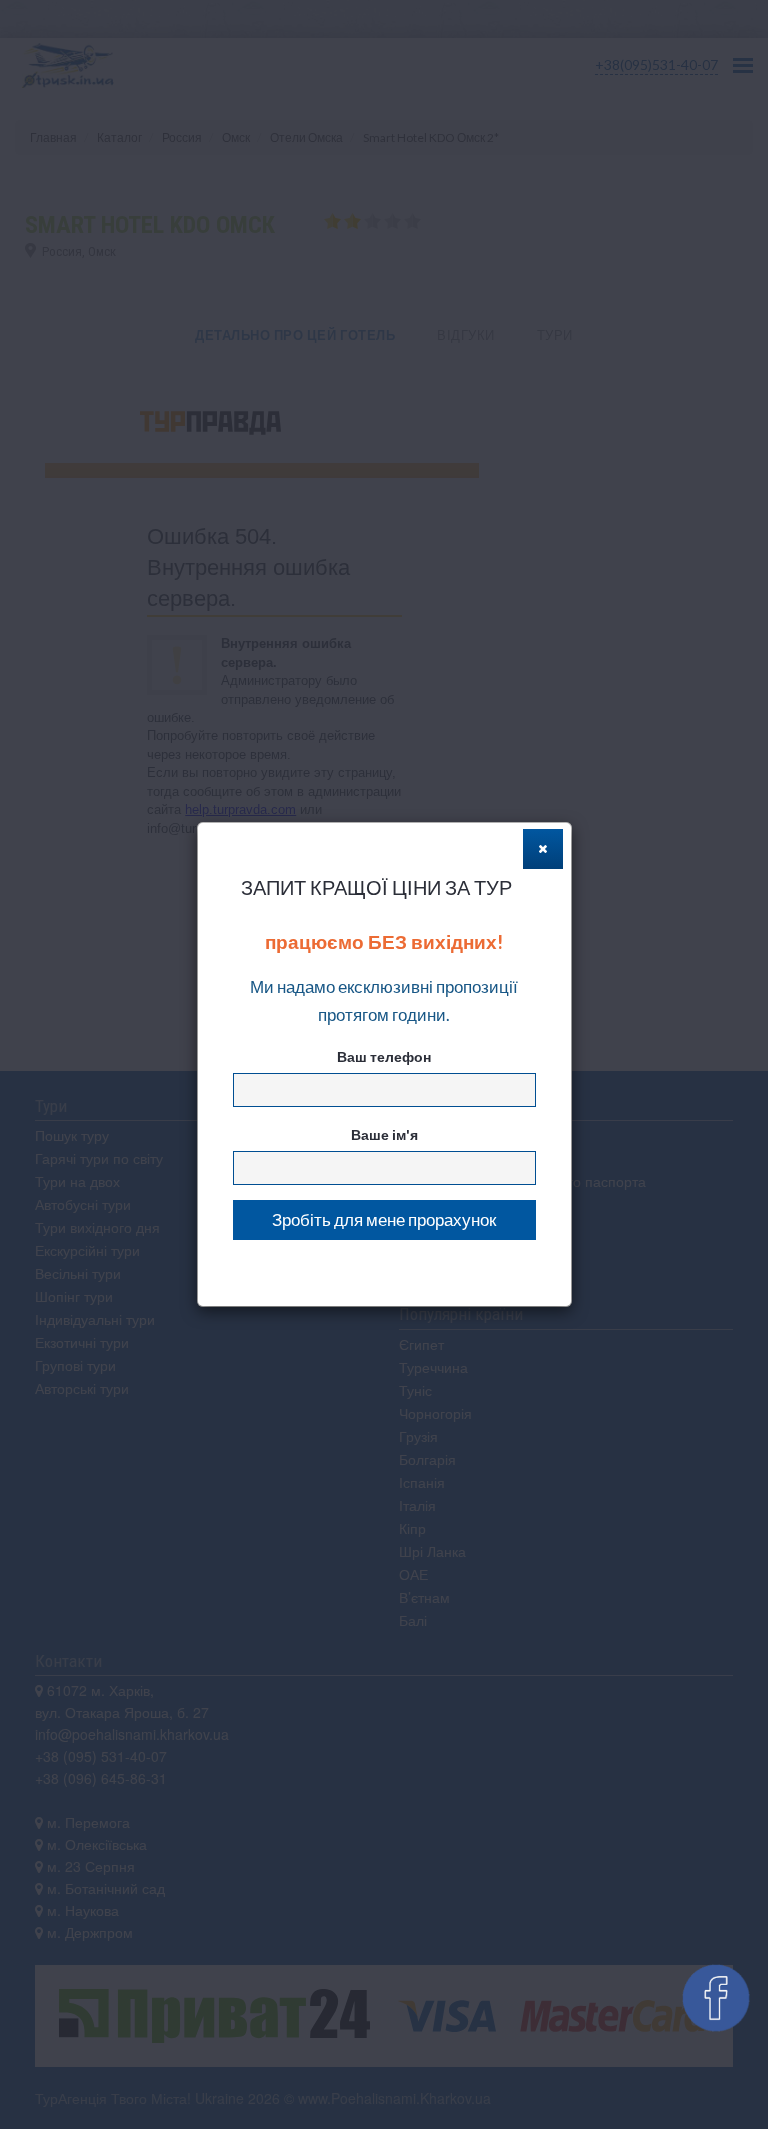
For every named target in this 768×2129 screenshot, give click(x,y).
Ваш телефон (384, 1056)
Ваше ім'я (384, 1134)
